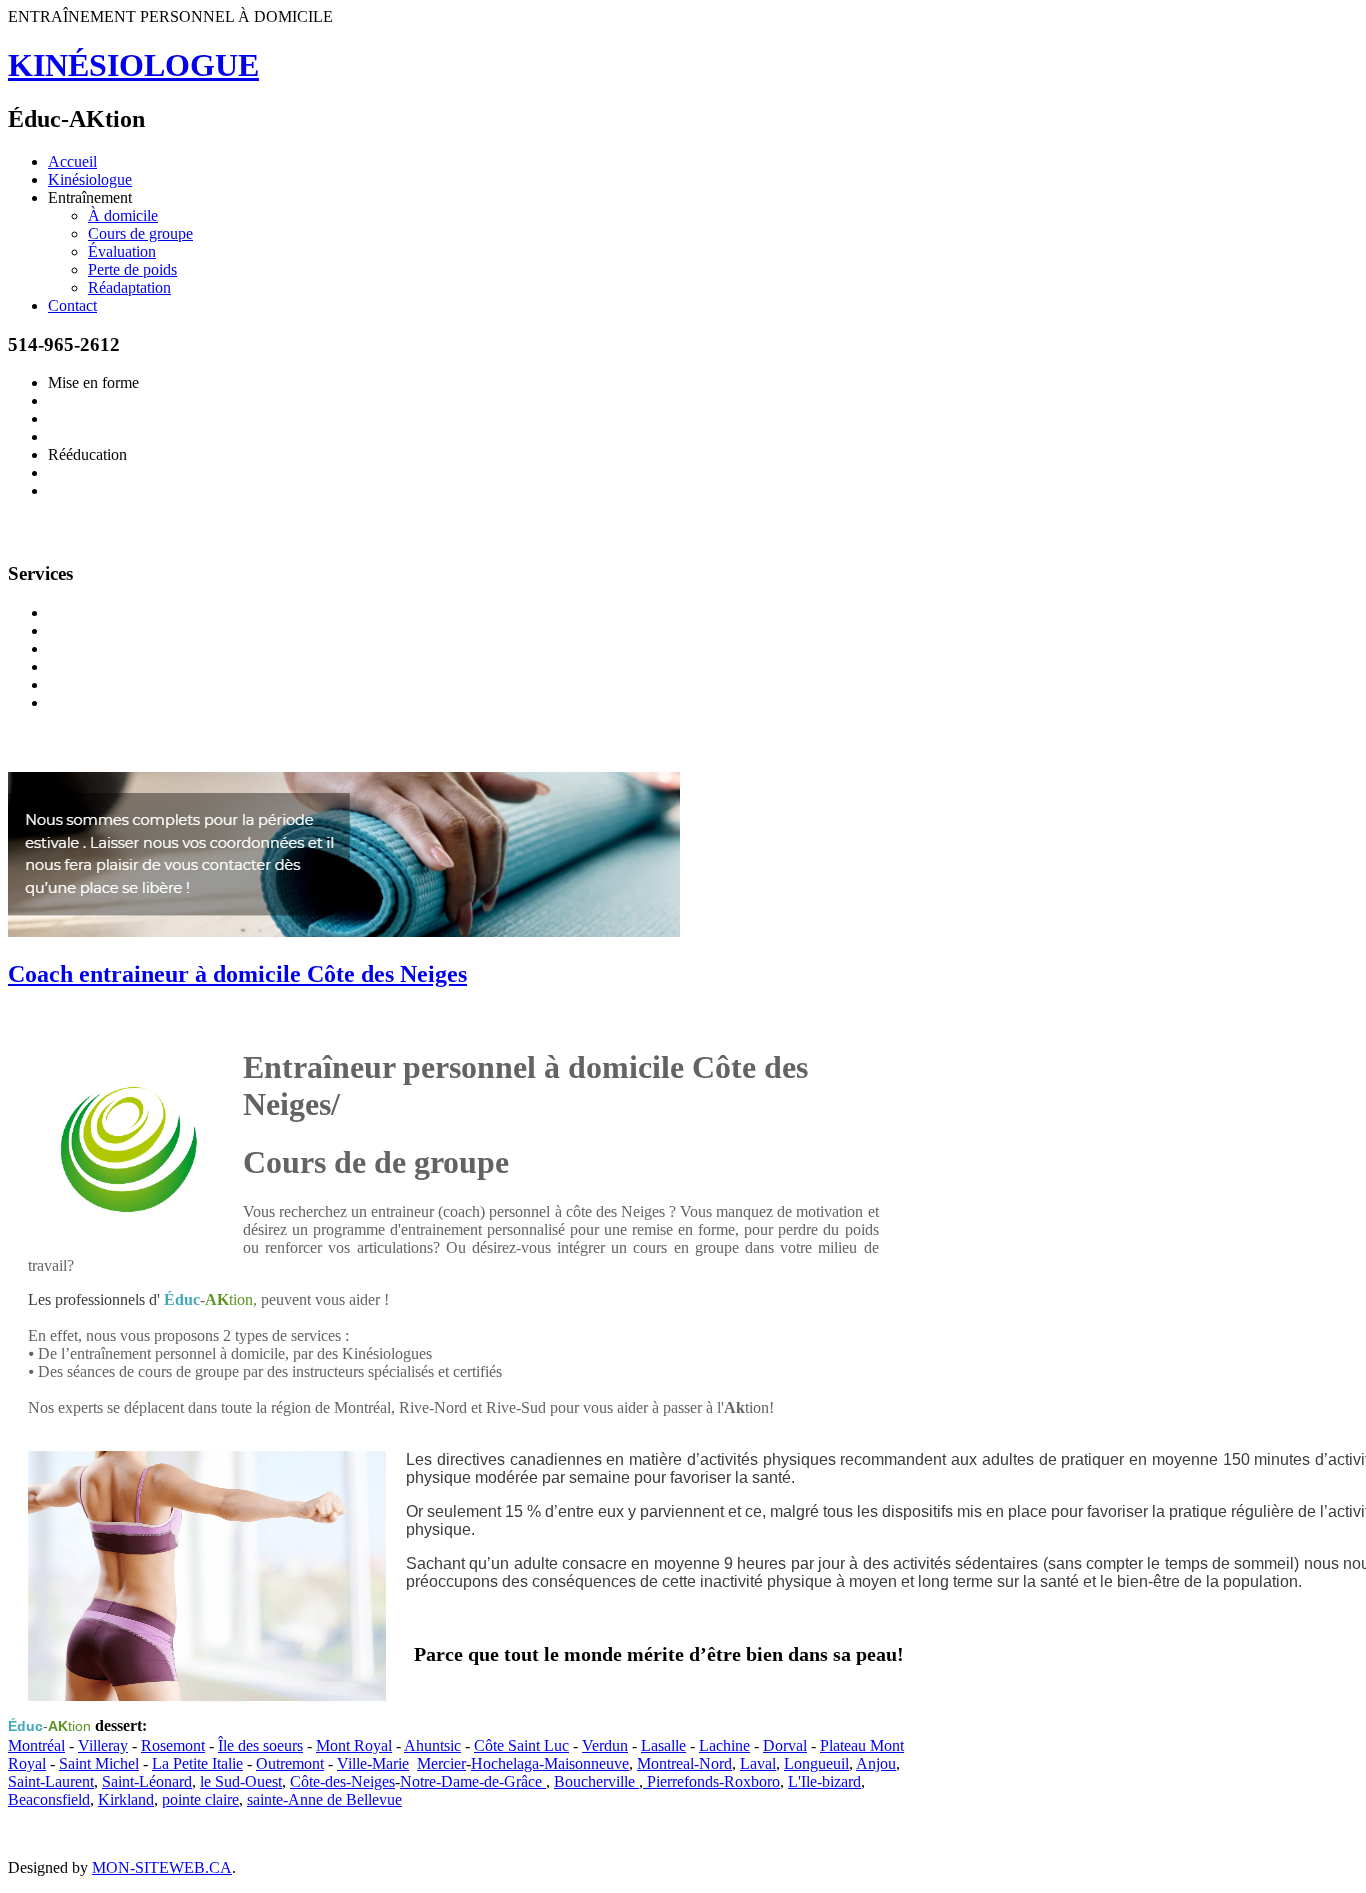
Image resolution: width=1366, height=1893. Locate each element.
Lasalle (663, 1745)
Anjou (876, 1763)
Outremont (290, 1763)
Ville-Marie (373, 1763)
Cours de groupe (140, 233)
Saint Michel (99, 1763)
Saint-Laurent (51, 1781)
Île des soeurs (260, 1745)
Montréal (36, 1745)
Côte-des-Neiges (342, 1781)
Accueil (72, 161)
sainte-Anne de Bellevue (324, 1799)
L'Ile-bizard (824, 1781)
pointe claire (200, 1799)
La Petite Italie (197, 1763)
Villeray (103, 1745)
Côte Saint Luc (521, 1745)
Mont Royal (354, 1745)
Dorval (785, 1745)
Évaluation (122, 251)
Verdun (605, 1745)
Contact (72, 305)
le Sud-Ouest (241, 1781)
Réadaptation (129, 287)
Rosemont (173, 1745)
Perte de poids (132, 269)
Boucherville (596, 1781)
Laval (758, 1763)
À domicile (123, 215)
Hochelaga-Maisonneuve (550, 1763)
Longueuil (816, 1763)
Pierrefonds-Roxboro (711, 1781)
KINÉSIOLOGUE (133, 65)
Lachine (724, 1745)
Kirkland (126, 1799)
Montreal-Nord (684, 1763)
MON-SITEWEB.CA (162, 1867)
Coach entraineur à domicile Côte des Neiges (237, 974)
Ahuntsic (432, 1745)
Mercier (441, 1763)
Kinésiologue (90, 179)
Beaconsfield (49, 1799)
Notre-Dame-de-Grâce (473, 1781)
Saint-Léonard (147, 1781)
